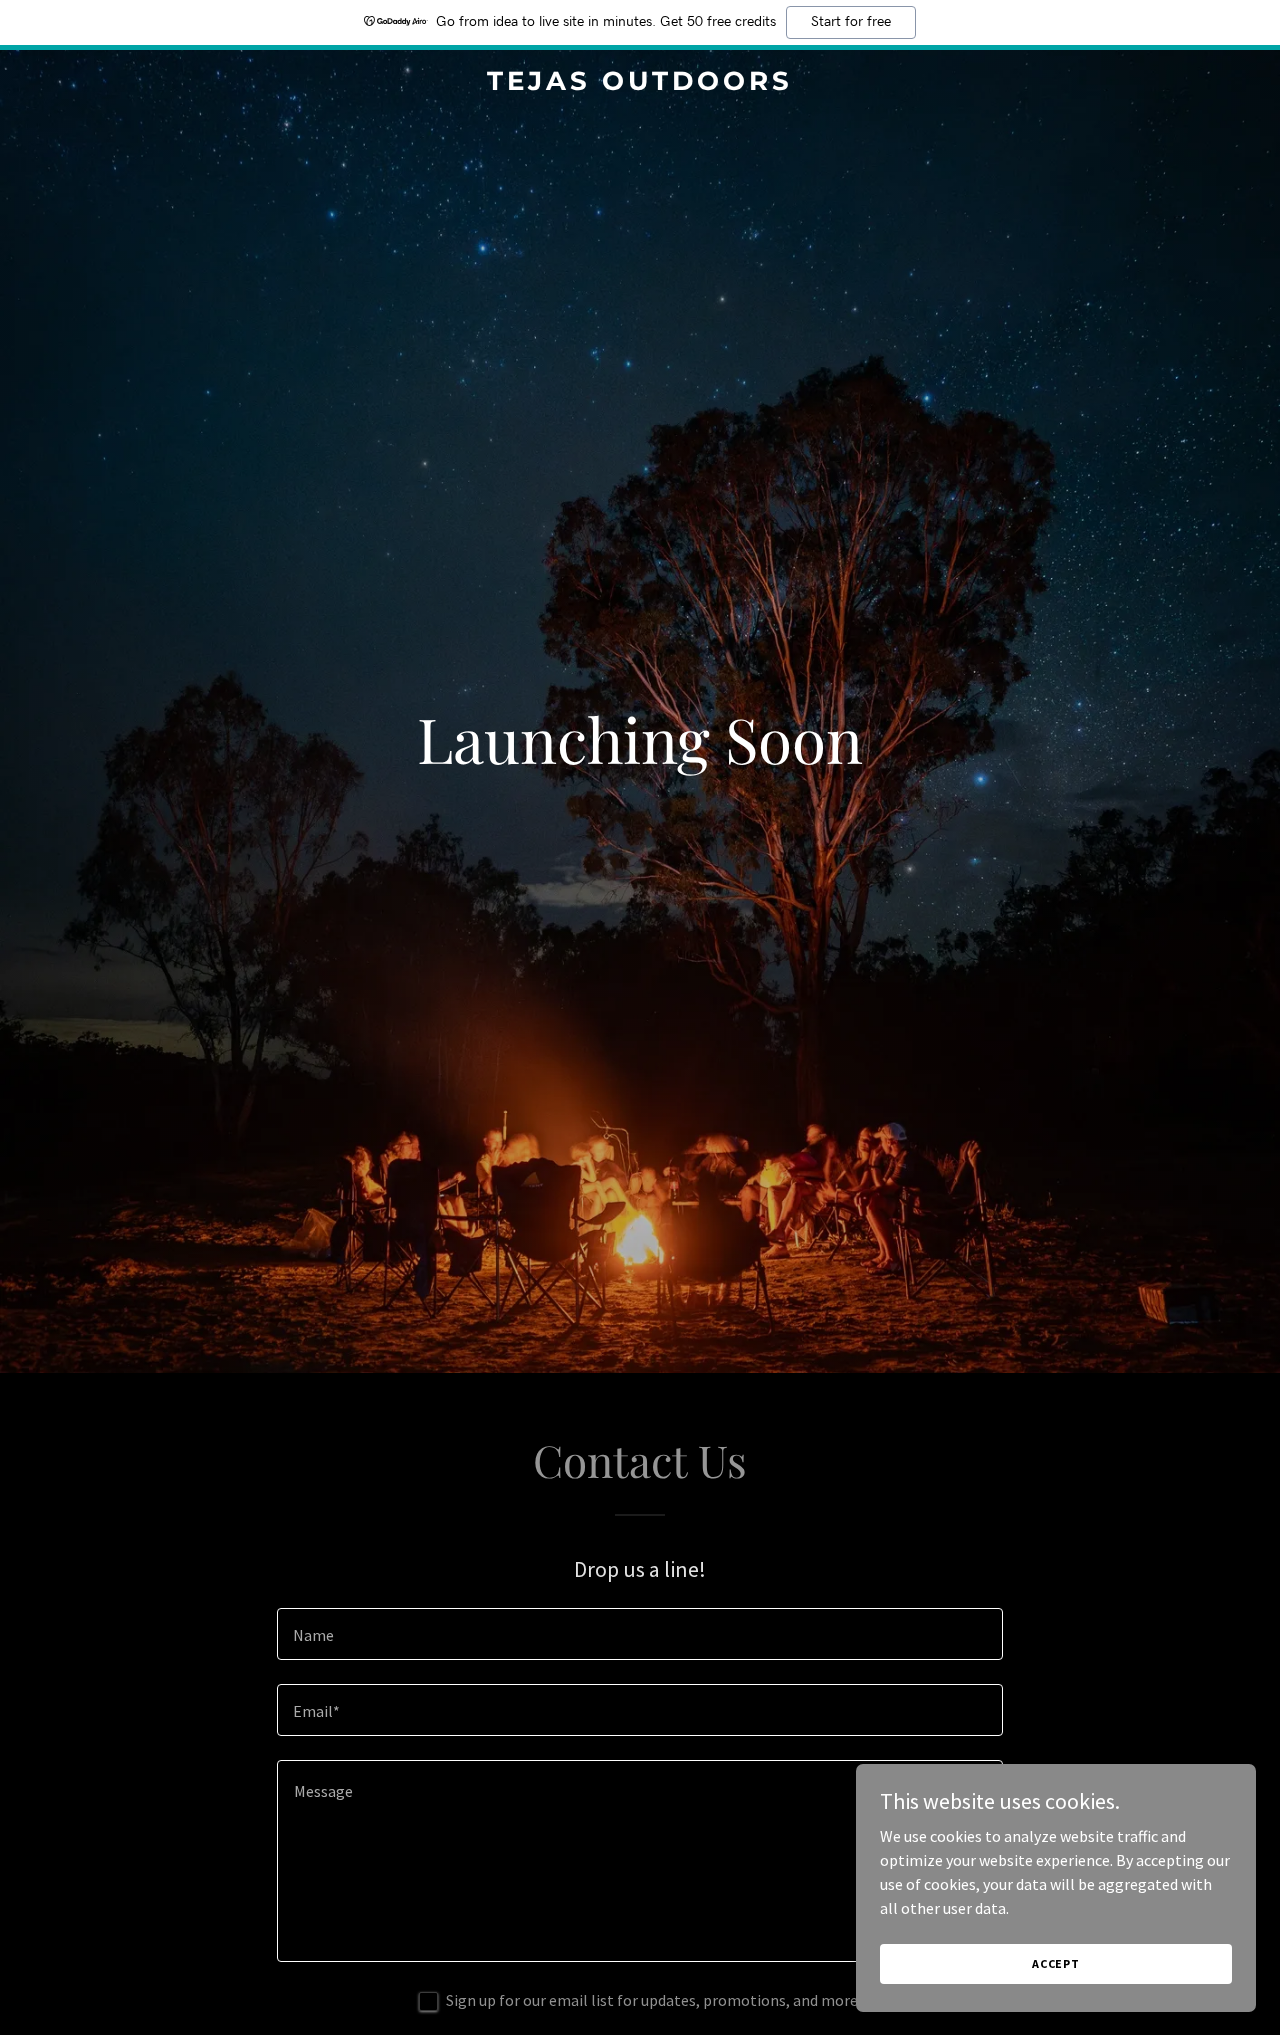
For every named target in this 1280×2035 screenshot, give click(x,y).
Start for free (851, 22)
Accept (1056, 1963)
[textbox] (639, 1634)
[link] (640, 84)
